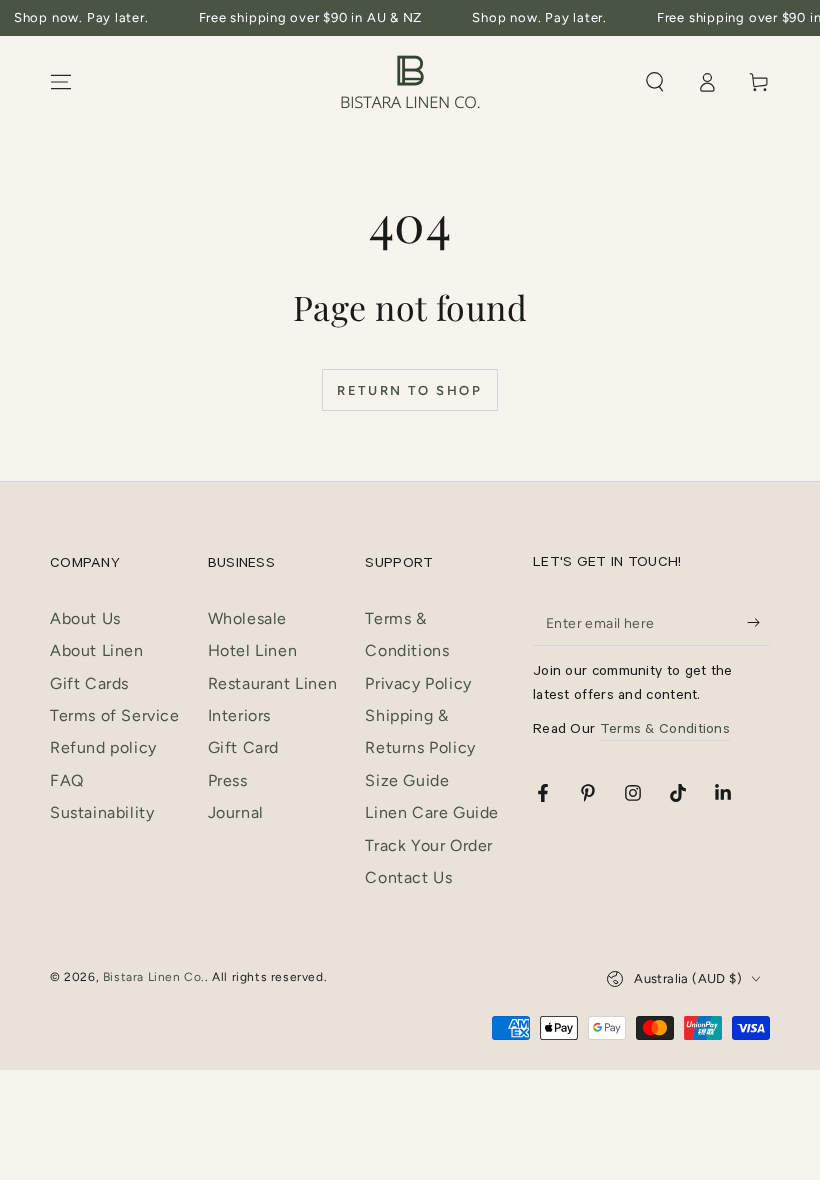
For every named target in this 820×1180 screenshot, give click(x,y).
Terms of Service (115, 715)
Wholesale (247, 618)
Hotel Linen (253, 650)
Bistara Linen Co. (154, 977)
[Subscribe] (758, 623)
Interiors (239, 715)
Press (228, 780)
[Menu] (61, 82)
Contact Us (408, 877)
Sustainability (102, 812)
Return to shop (409, 390)
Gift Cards (89, 683)
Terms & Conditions (665, 731)
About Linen (97, 650)
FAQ (67, 780)
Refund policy (103, 747)
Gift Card (243, 747)
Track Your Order (429, 845)
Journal (236, 812)
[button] (655, 82)
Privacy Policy (418, 683)
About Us (85, 618)
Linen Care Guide (432, 812)
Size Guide (407, 780)
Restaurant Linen (273, 683)
